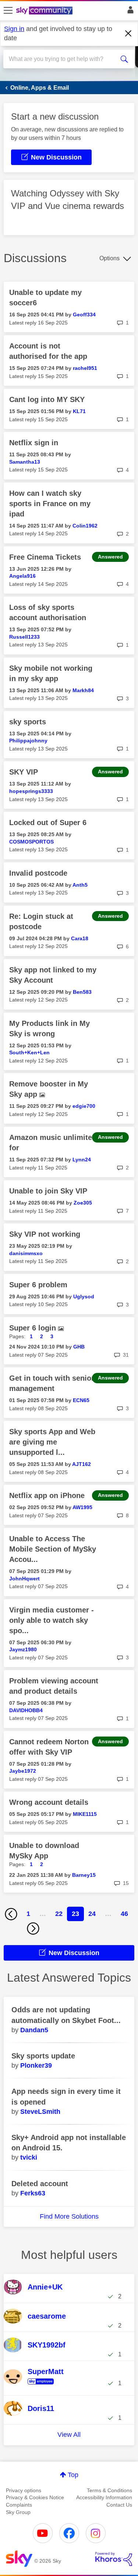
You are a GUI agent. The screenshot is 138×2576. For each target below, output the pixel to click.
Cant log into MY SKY (47, 399)
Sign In (129, 12)
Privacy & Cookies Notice (35, 2497)
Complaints (19, 2505)
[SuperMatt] (46, 2385)
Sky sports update (43, 2056)
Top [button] (73, 2475)
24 (92, 1914)
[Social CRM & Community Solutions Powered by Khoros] (114, 2559)
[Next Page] (33, 1928)
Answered (110, 557)
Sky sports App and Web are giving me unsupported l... (52, 1442)
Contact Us (119, 2505)
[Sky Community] (45, 11)
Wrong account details (49, 1802)
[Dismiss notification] (128, 34)
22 (59, 1914)
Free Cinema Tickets (45, 557)
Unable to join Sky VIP (48, 1191)
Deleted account (40, 2184)
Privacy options (24, 2490)
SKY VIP (24, 772)
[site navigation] (8, 11)
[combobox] (62, 59)
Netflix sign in (34, 443)
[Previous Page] (11, 1914)
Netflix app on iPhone (47, 1495)
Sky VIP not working (45, 1234)
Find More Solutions (69, 2216)
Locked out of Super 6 (48, 822)
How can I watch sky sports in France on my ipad (50, 504)
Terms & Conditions (109, 2490)
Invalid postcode (38, 873)
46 (124, 1914)
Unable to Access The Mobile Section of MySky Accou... (53, 1549)
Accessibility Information (104, 2497)
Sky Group (18, 2512)
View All (69, 2435)
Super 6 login (34, 1328)
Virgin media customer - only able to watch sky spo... (52, 1620)
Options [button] (109, 258)
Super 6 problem (38, 1285)
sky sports (28, 722)
